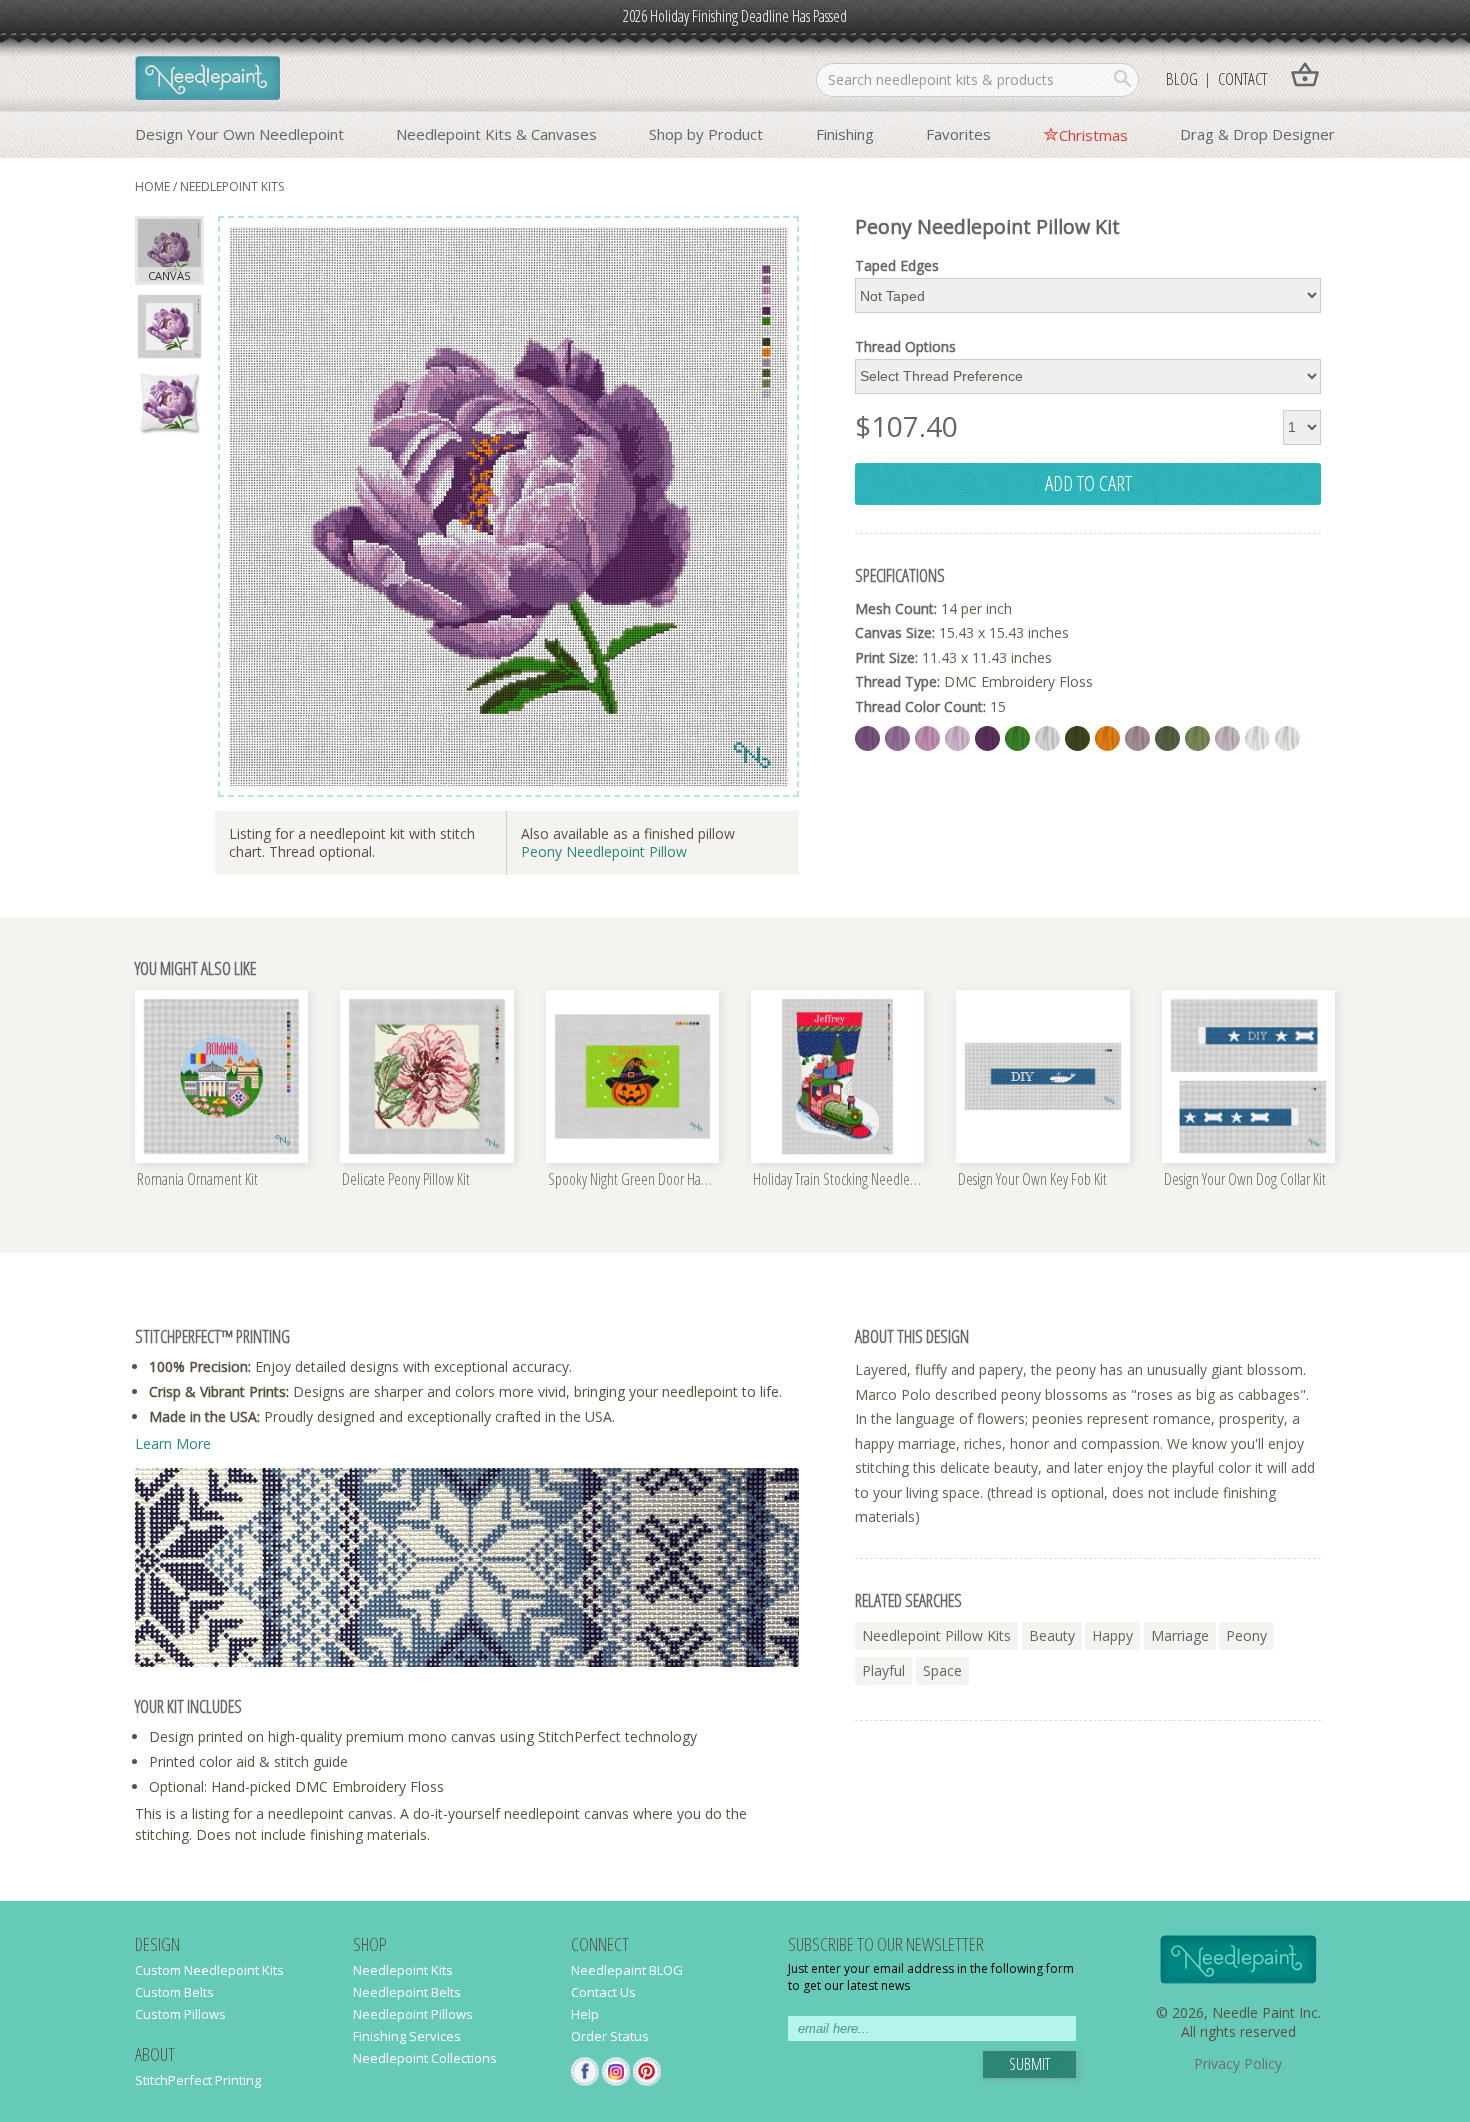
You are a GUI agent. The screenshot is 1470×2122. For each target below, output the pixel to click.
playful (883, 1670)
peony (1246, 1635)
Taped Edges (897, 266)
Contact (1242, 78)
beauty (1052, 1635)
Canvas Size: (895, 632)
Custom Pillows (180, 2014)
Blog (1182, 78)
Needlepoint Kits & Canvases (496, 134)
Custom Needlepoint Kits (209, 1970)
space (942, 1670)
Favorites (958, 134)
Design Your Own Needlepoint (239, 134)
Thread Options (905, 347)
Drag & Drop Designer (1257, 134)
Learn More (173, 1443)
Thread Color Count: (920, 706)
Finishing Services (407, 2036)
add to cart (1088, 483)
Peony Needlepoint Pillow (604, 851)
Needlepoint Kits (232, 186)
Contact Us (603, 1992)
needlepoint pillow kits (936, 1635)
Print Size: (886, 657)
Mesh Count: (896, 608)
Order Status (610, 2036)
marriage (1180, 1635)
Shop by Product (706, 134)
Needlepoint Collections (425, 2058)
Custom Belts (174, 1992)
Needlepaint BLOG (627, 1970)
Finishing (845, 134)
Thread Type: (897, 681)
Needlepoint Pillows (413, 2014)
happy (1112, 1635)
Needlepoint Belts (407, 1992)
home (152, 186)
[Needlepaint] (207, 80)
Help (585, 2014)
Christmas (1093, 135)
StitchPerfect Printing (198, 2080)
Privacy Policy (1238, 2063)
